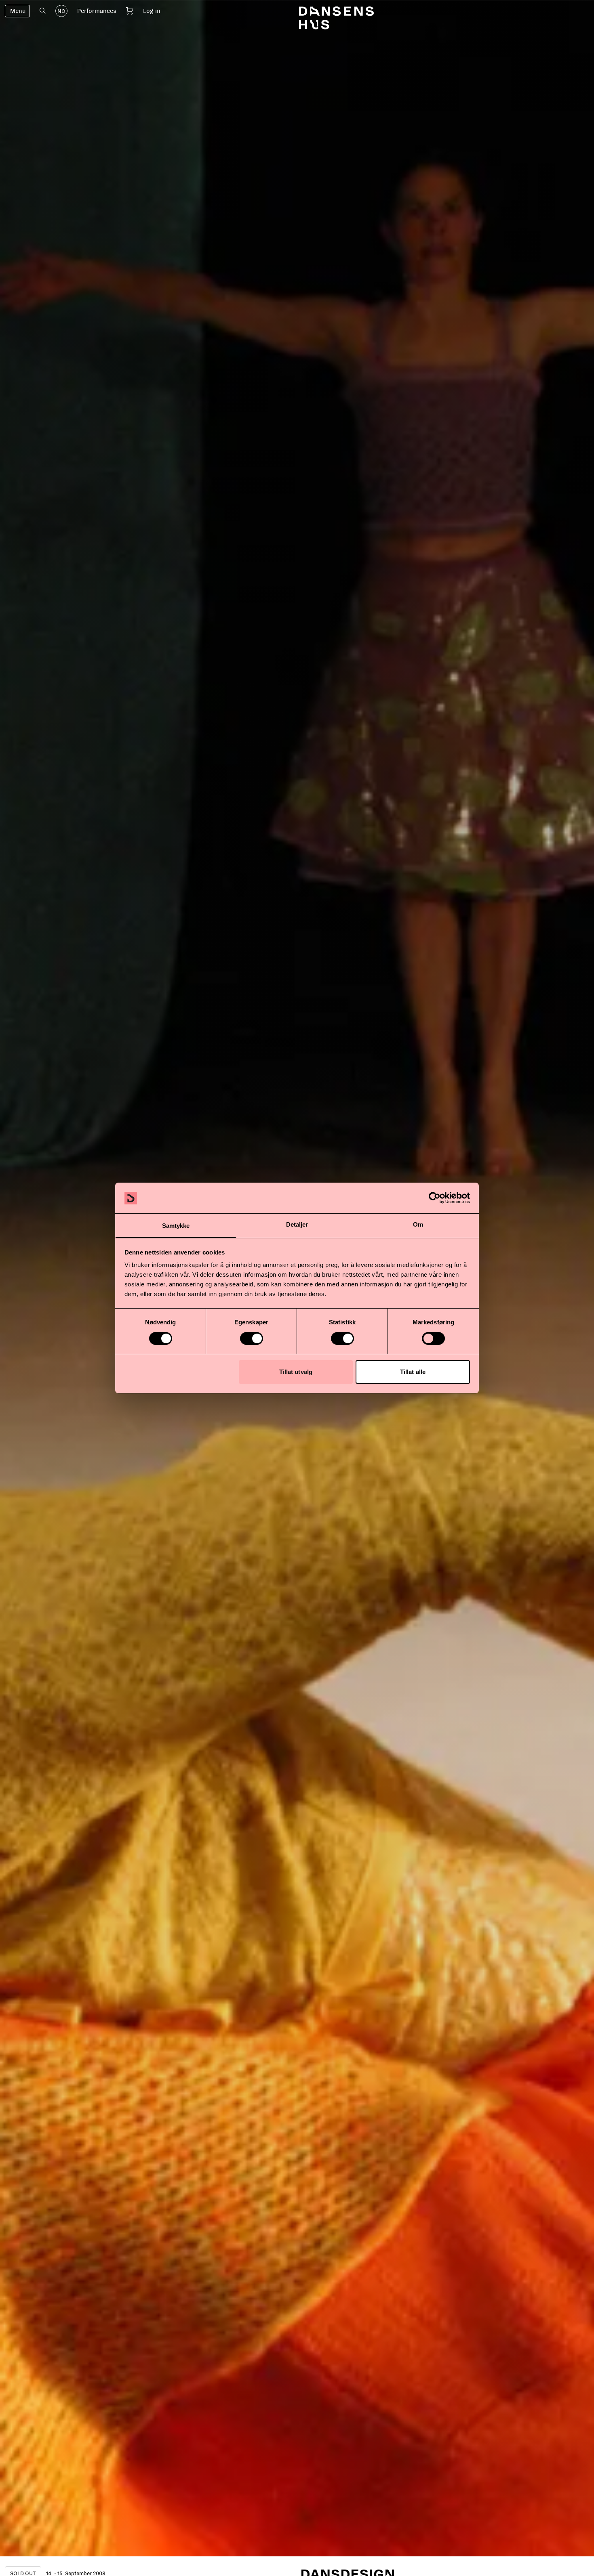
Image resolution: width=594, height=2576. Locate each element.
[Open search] (43, 11)
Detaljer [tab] (297, 1225)
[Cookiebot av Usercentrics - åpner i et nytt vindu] (435, 1198)
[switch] (252, 1338)
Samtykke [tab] (176, 1226)
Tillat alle (413, 1372)
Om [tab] (418, 1225)
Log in (152, 11)
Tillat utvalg (296, 1372)
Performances (97, 11)
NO (61, 11)
